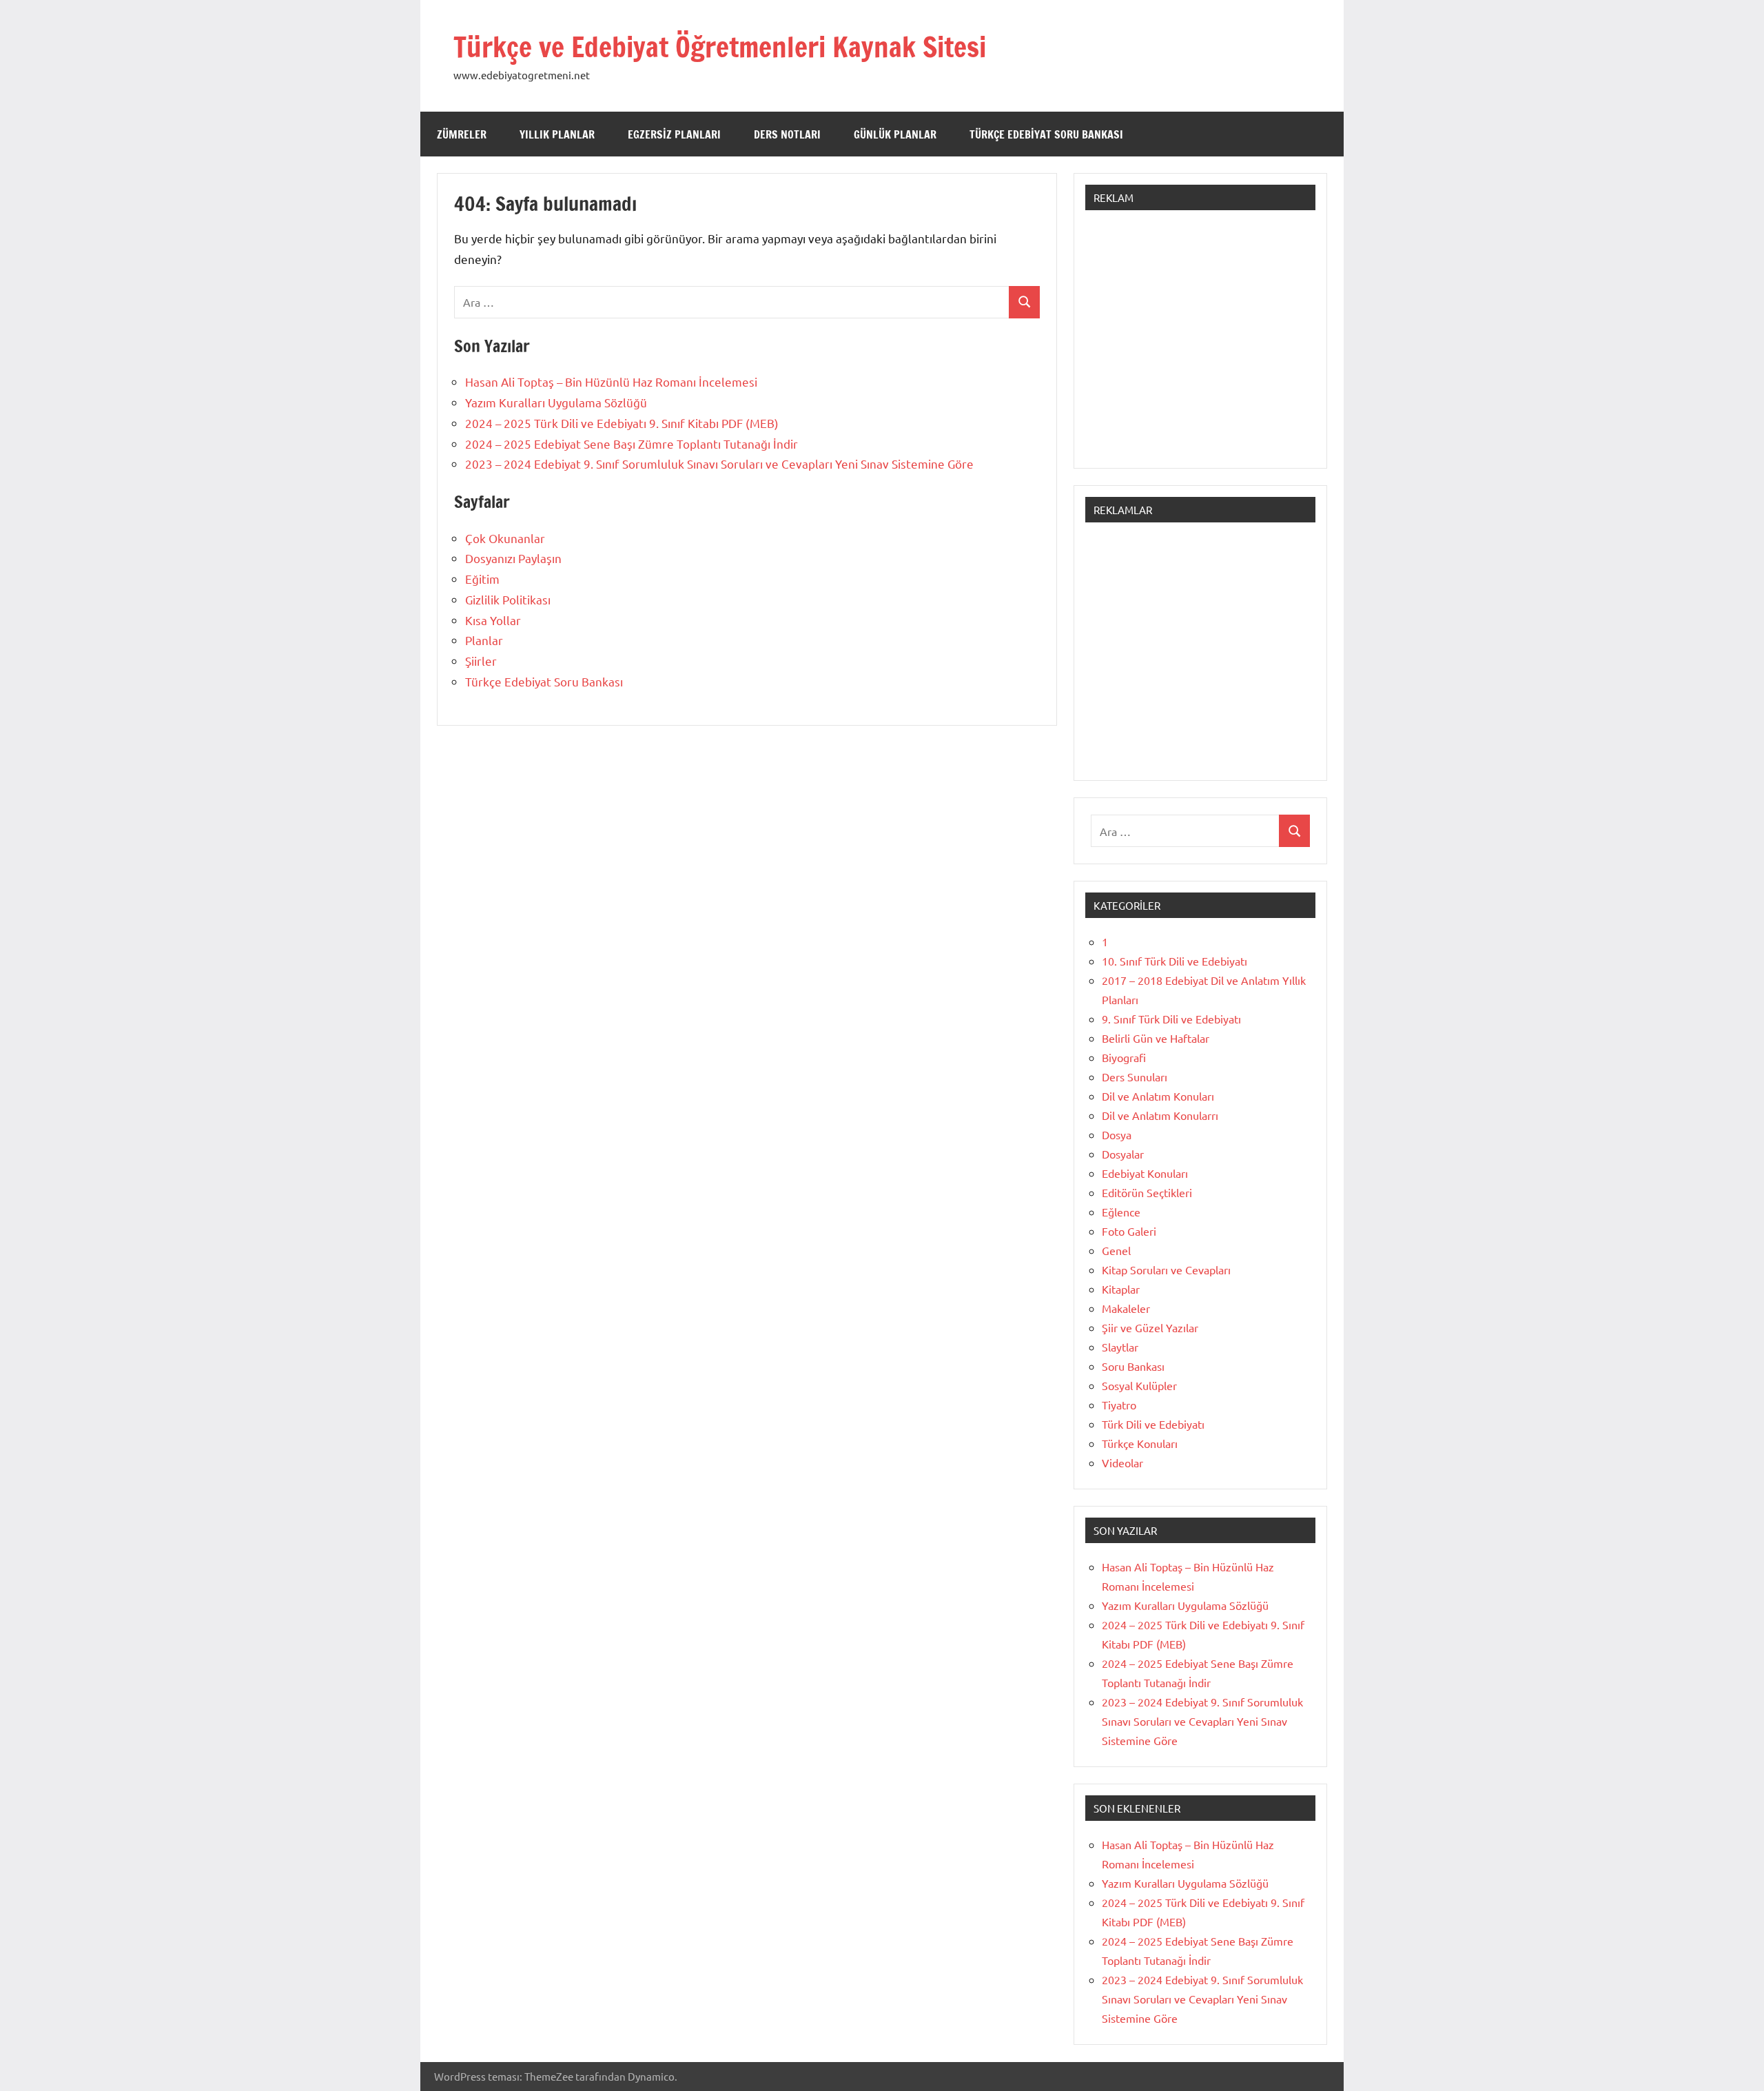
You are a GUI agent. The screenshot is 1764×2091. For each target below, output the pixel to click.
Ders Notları (787, 134)
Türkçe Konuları (1140, 1443)
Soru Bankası (1133, 1366)
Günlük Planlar (895, 134)
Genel (1116, 1250)
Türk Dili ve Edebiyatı (1153, 1424)
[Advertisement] (1200, 346)
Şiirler (481, 661)
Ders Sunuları (1135, 1077)
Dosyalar (1123, 1154)
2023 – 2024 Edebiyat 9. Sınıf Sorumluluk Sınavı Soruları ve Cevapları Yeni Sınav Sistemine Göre (719, 463)
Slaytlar (1120, 1347)
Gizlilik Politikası (508, 599)
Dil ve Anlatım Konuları (1158, 1096)
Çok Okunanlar (505, 538)
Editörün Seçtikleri (1147, 1192)
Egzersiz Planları (674, 134)
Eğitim (482, 579)
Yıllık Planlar (557, 134)
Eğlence (1121, 1212)
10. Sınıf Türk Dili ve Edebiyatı (1175, 961)
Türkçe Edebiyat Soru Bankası (1046, 134)
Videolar (1122, 1462)
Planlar (484, 640)
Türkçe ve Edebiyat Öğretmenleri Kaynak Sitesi (720, 47)
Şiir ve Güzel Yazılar (1150, 1327)
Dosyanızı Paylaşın (513, 558)
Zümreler (462, 134)
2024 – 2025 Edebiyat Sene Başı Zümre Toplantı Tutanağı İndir (632, 443)
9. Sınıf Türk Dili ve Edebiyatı (1171, 1019)
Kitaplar (1121, 1289)
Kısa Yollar (493, 620)
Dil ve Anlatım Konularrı (1160, 1115)
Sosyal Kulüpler (1139, 1385)
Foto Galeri (1129, 1231)
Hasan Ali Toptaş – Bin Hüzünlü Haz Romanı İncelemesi (611, 381)
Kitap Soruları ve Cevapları (1166, 1269)
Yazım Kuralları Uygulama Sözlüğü (556, 402)
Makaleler (1126, 1308)
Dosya (1117, 1134)
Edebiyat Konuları (1145, 1173)
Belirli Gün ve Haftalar (1156, 1038)
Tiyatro (1119, 1405)
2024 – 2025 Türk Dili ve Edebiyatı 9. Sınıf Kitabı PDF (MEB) (622, 423)
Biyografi (1124, 1057)
